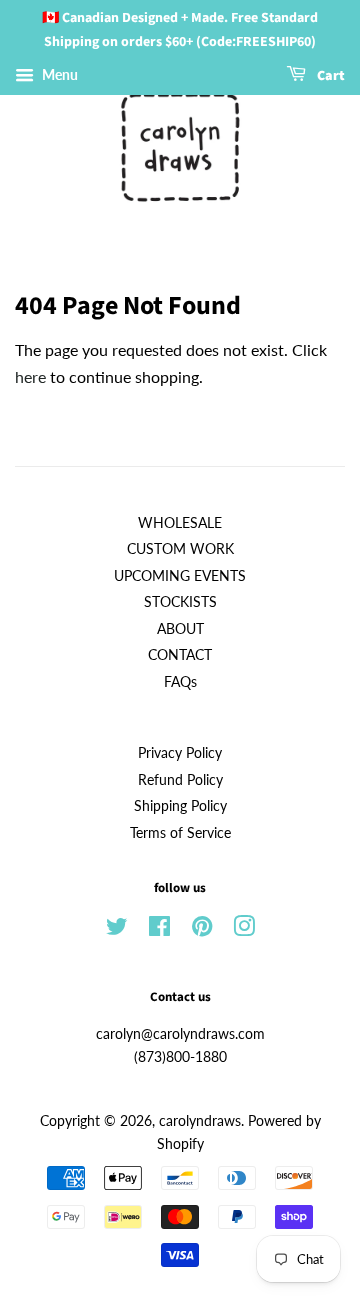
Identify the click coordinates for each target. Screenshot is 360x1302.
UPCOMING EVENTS (180, 576)
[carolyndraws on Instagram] (244, 930)
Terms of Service (180, 833)
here (30, 376)
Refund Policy (180, 780)
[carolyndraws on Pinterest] (202, 930)
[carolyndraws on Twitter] (117, 930)
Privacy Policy (180, 753)
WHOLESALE (180, 523)
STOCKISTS (180, 602)
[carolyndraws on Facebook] (159, 930)
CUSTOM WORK (180, 549)
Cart (329, 76)
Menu (58, 74)
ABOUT (180, 629)
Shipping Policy (180, 806)
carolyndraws (200, 1121)
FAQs (180, 682)
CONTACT (180, 655)
